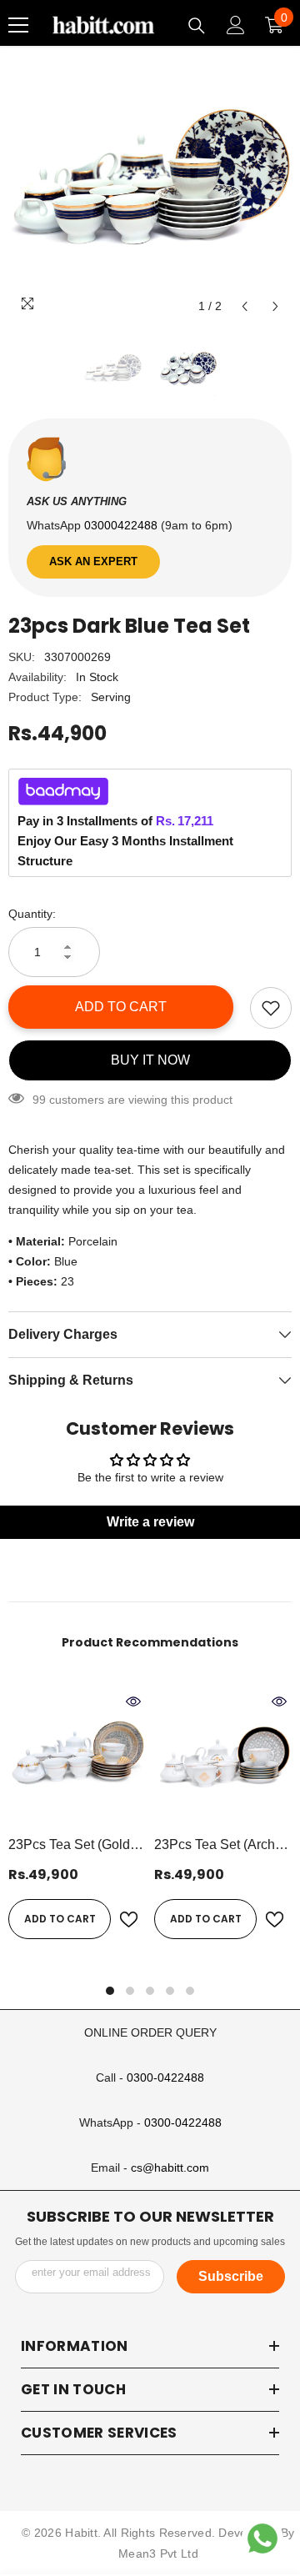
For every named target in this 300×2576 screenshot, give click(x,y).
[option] (150, 181)
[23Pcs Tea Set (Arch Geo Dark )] (223, 1758)
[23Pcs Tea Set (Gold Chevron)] (77, 1758)
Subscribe (231, 2276)
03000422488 (122, 525)
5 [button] (190, 1991)
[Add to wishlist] (271, 1008)
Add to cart (121, 1007)
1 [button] (110, 1991)
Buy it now (150, 1060)
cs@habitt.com (170, 2168)
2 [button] (130, 1991)
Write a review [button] (150, 1522)
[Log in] (236, 25)
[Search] (197, 26)
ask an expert (93, 561)
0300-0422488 (165, 2077)
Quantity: (32, 914)
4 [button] (170, 1991)
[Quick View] (133, 1701)
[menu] (18, 25)
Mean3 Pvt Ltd (158, 2553)
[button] (245, 306)
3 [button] (150, 1991)
